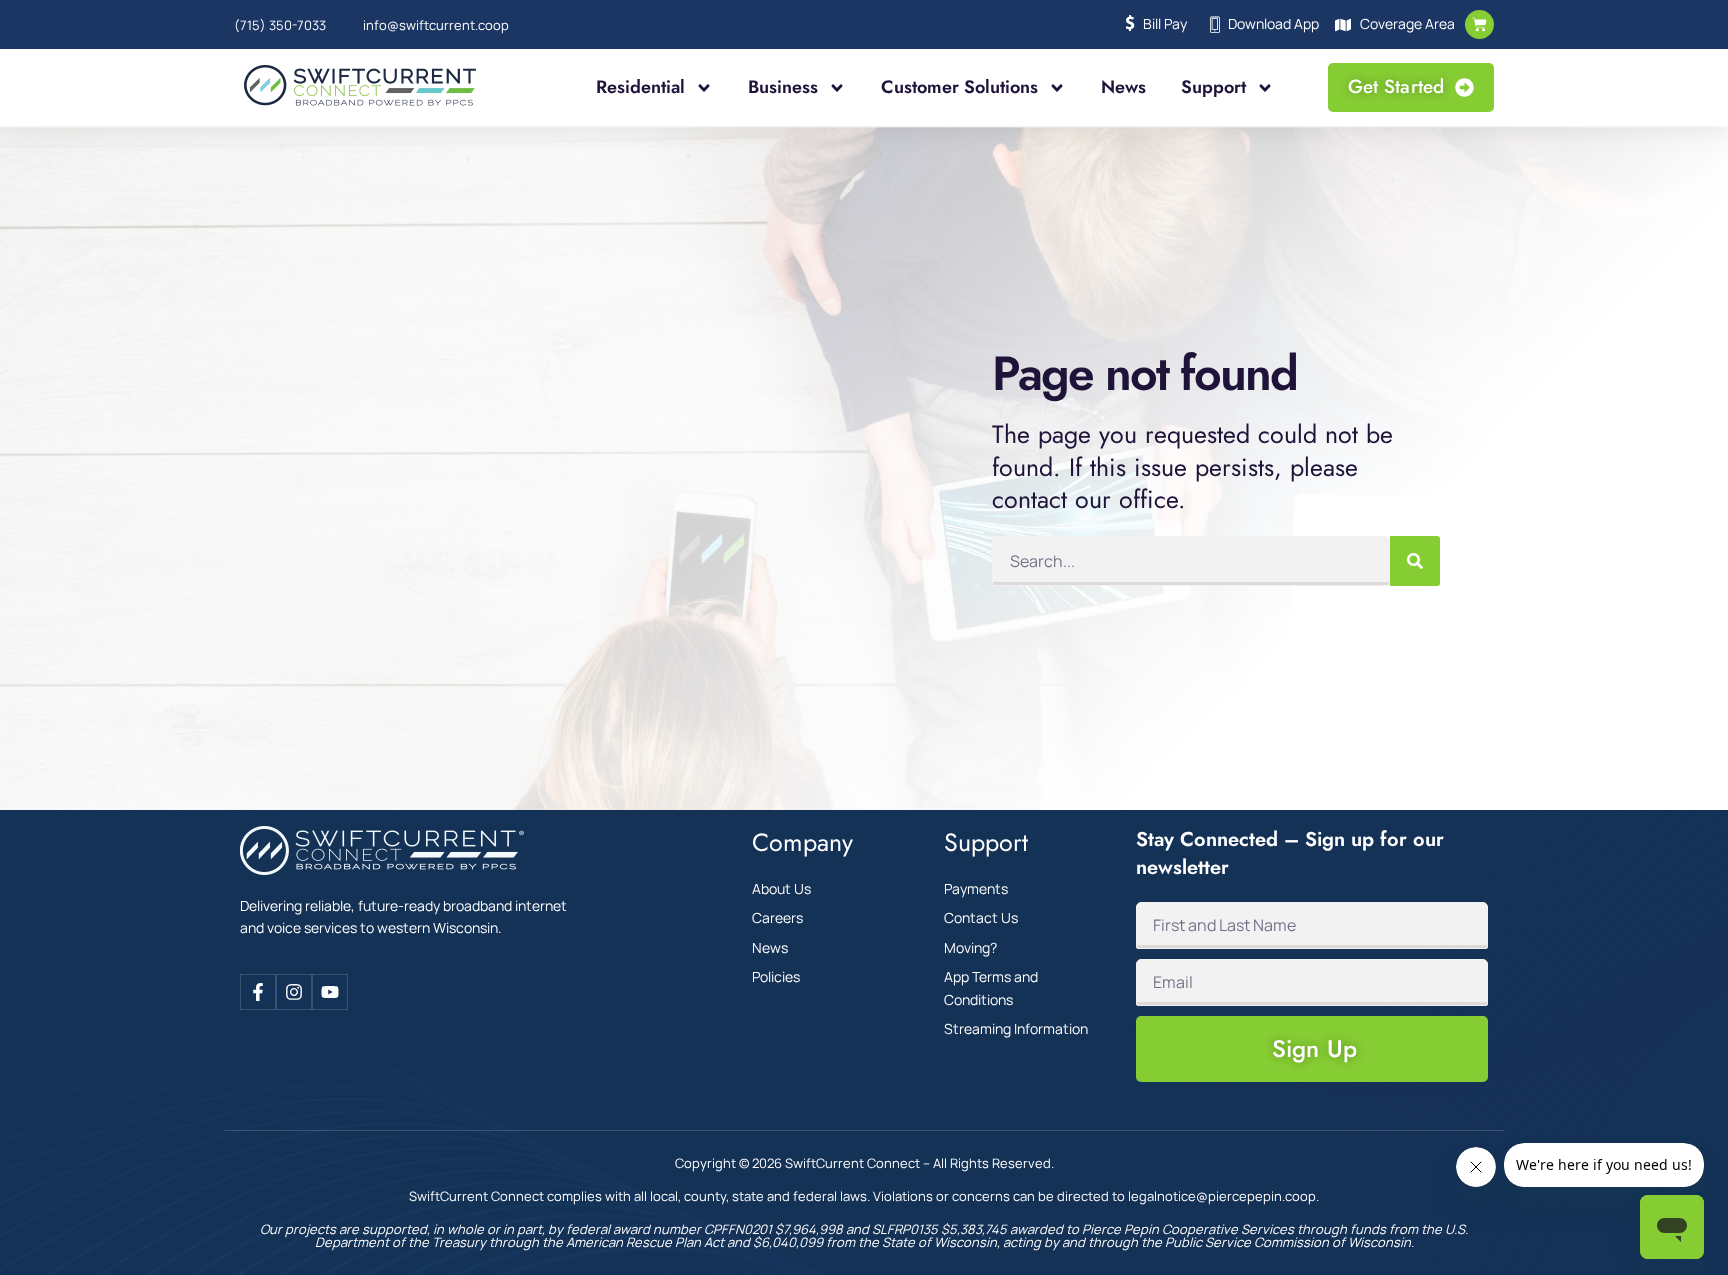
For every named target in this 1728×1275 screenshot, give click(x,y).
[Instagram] (294, 992)
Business (783, 87)
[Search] (1415, 561)
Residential (640, 87)
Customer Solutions (959, 87)
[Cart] (1479, 24)
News (1123, 87)
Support (1213, 87)
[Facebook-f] (258, 992)
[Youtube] (330, 992)
